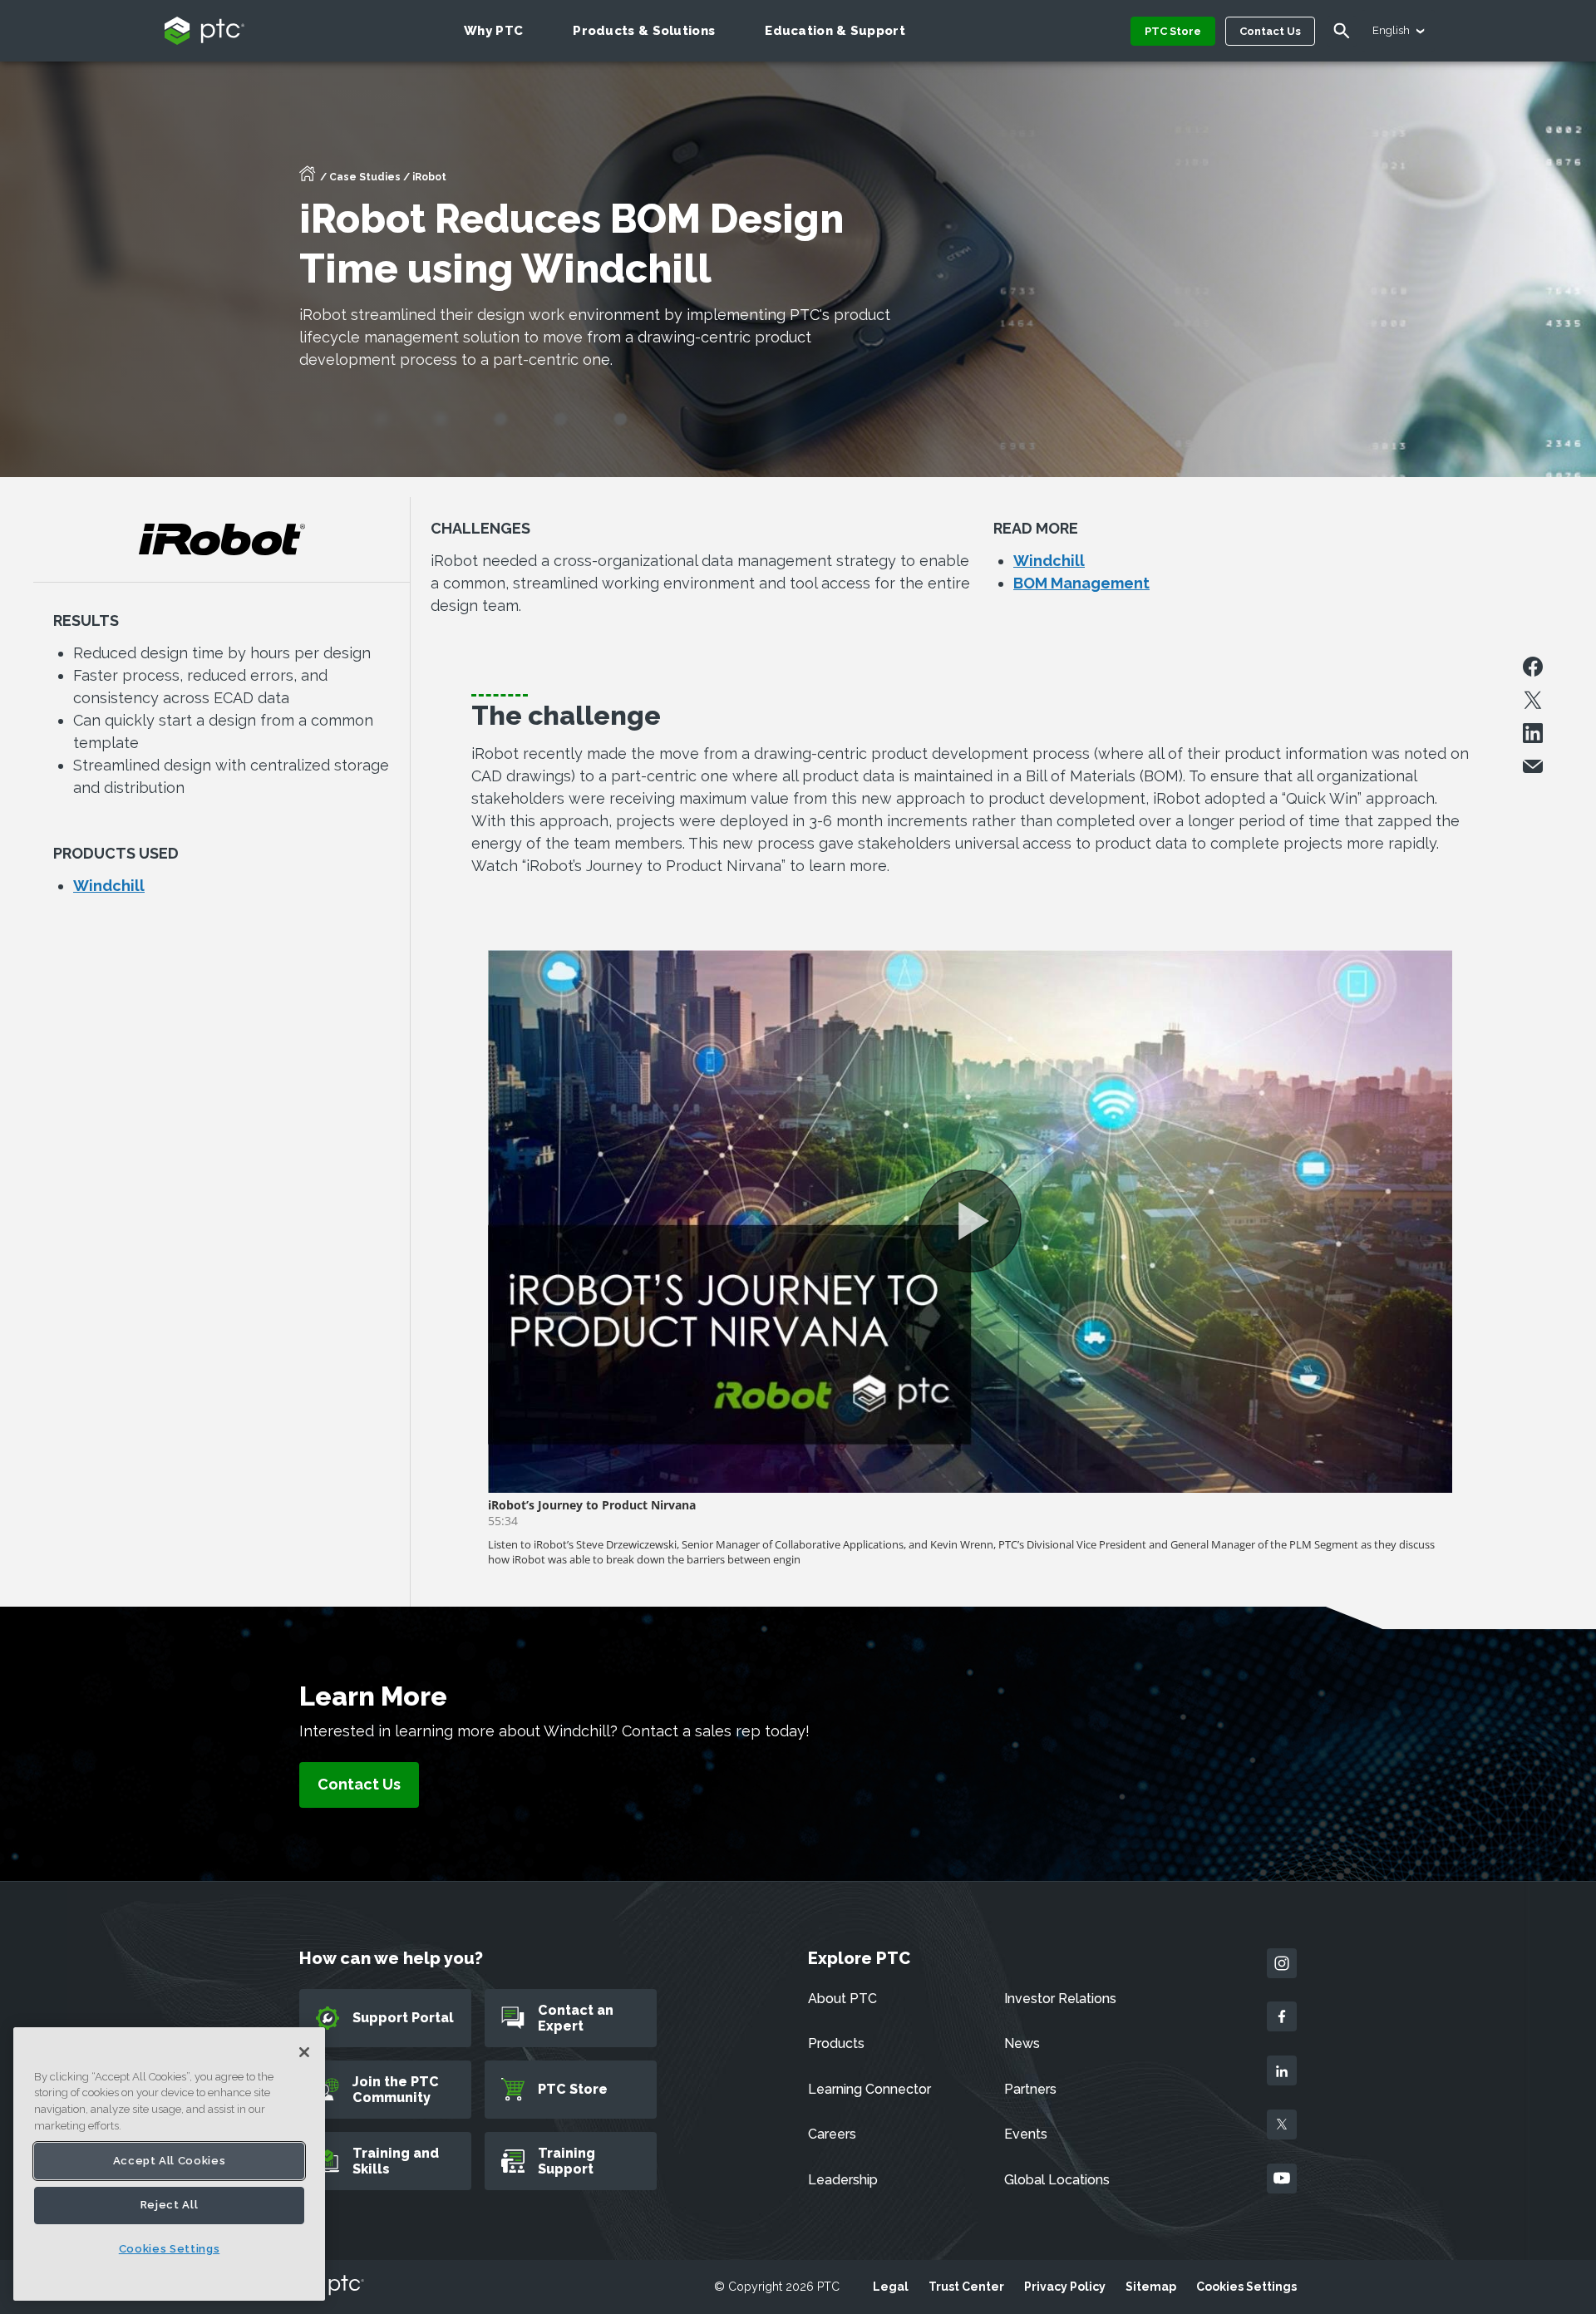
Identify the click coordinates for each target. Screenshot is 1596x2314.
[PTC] (332, 2286)
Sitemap (1151, 2287)
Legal (891, 2287)
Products (836, 2043)
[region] (169, 2164)
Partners (1030, 2089)
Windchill (109, 886)
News (1022, 2043)
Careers (832, 2134)
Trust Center (966, 2287)
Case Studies (365, 177)
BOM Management (1081, 583)
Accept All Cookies (170, 2161)
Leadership (843, 2180)
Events (1026, 2134)
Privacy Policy (1065, 2287)
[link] (359, 1785)
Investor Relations (1060, 1999)
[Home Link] (308, 179)
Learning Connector (869, 2089)
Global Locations (1057, 2180)
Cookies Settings (1246, 2287)
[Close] (304, 2052)
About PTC (842, 1999)
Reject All (170, 2206)
